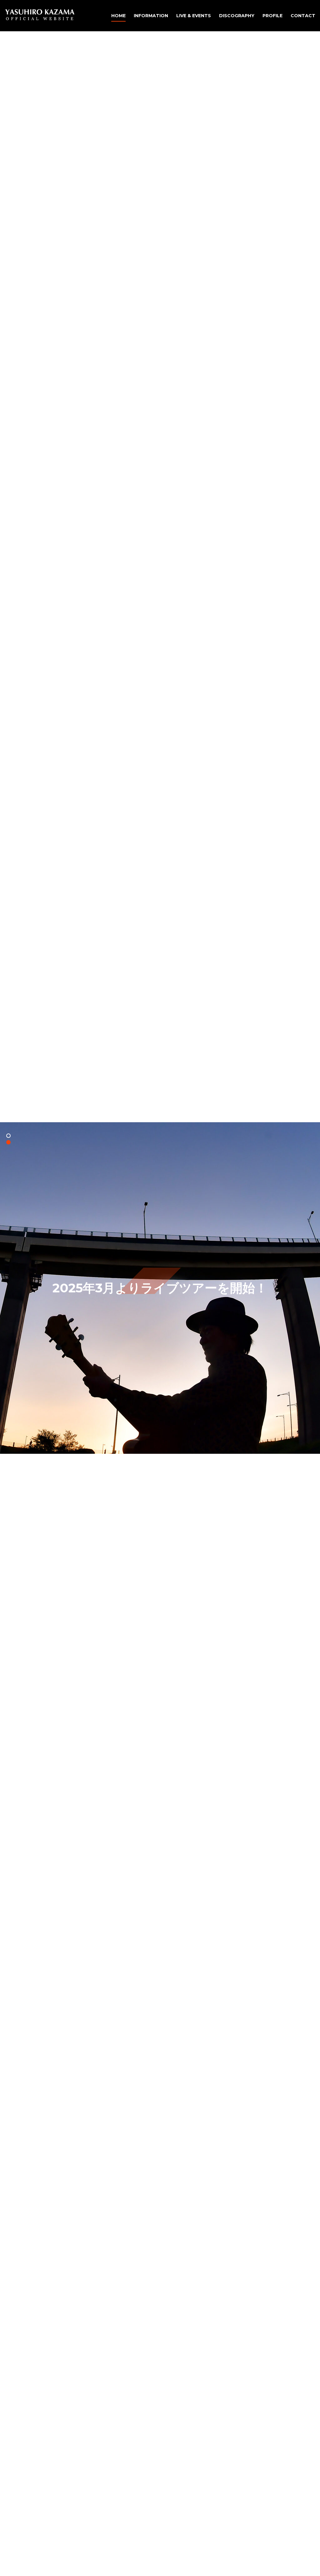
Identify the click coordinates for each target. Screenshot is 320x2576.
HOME (118, 16)
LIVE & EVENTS (194, 16)
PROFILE (272, 16)
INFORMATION (151, 16)
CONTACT (303, 16)
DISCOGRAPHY (237, 16)
